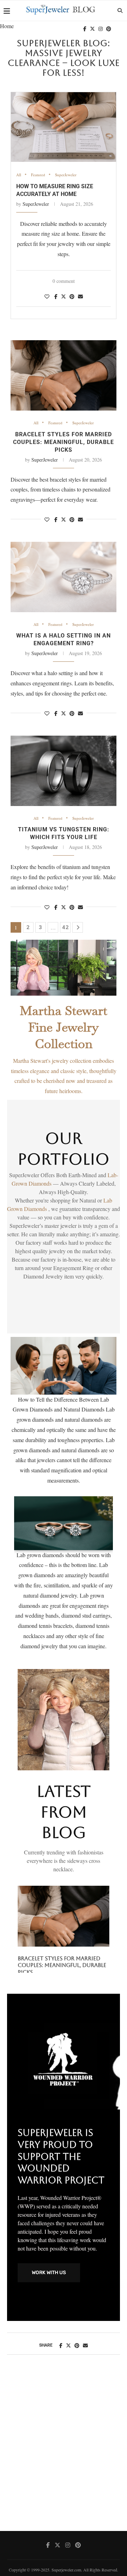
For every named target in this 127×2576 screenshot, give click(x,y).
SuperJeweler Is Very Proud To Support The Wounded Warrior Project (61, 2160)
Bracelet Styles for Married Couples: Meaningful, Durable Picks (64, 442)
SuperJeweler (66, 175)
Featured (38, 175)
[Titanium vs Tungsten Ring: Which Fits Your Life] (64, 771)
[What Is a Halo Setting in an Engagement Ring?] (64, 577)
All (19, 175)
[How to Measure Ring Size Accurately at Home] (64, 127)
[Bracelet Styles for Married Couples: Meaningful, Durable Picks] (64, 375)
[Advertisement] (64, 2453)
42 (66, 927)
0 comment (64, 281)
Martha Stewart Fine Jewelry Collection (64, 1027)
